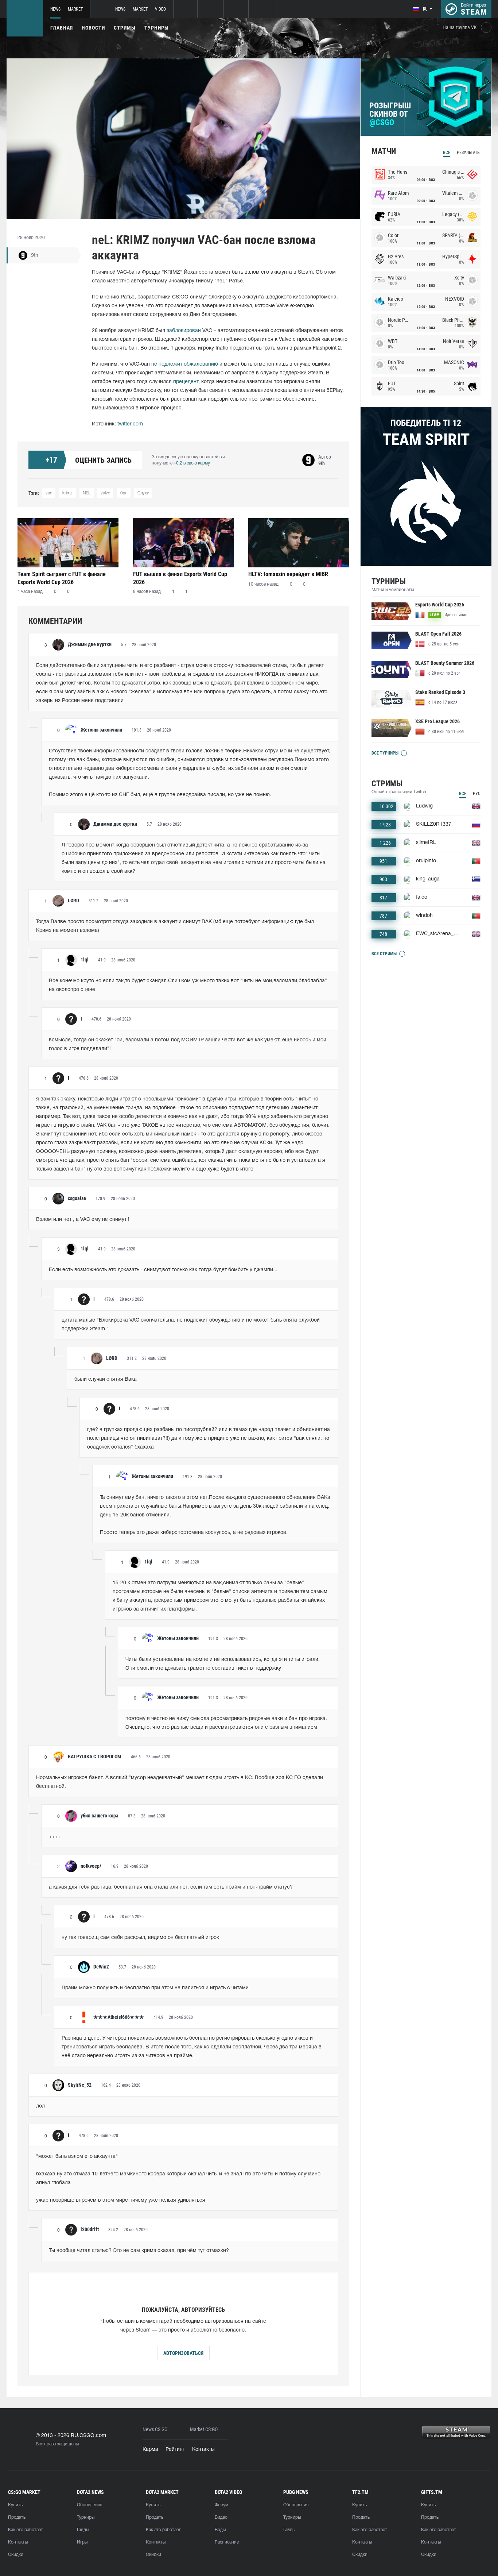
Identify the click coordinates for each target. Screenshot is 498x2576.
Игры (82, 2542)
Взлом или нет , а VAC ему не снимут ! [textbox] (83, 1220)
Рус (477, 794)
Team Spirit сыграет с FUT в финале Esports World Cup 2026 (62, 578)
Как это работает (26, 2530)
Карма (150, 2450)
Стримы (125, 28)
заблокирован (184, 331)
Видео (221, 2517)
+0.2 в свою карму (192, 463)
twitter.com (130, 424)
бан (124, 493)
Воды (220, 2530)
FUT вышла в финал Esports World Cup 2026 (180, 578)
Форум (221, 2505)
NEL (87, 493)
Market (75, 9)
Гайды (83, 2530)
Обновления (90, 2505)
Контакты (203, 2450)
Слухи (143, 493)
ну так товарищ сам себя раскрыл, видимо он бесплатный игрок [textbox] (140, 1938)
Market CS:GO (204, 2430)
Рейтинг (175, 2450)
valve (105, 493)
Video (160, 9)
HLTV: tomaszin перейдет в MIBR (288, 574)
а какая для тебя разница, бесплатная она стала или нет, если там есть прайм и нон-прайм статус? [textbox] (171, 1887)
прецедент (186, 382)
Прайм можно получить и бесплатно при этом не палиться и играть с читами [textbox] (155, 1988)
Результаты (469, 153)
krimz (67, 493)
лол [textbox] (40, 2106)
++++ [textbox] (55, 1837)
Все (447, 153)
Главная (62, 28)
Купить (15, 2505)
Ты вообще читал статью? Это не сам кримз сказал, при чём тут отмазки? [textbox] (139, 2251)
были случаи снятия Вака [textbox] (106, 1379)
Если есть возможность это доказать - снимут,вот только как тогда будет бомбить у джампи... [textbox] (163, 1270)
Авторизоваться (183, 2353)
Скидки (16, 2555)
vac (49, 493)
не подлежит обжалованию (185, 364)
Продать (17, 2517)
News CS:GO (155, 2430)
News (55, 9)
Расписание (227, 2542)
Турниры (157, 28)
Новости (93, 28)
